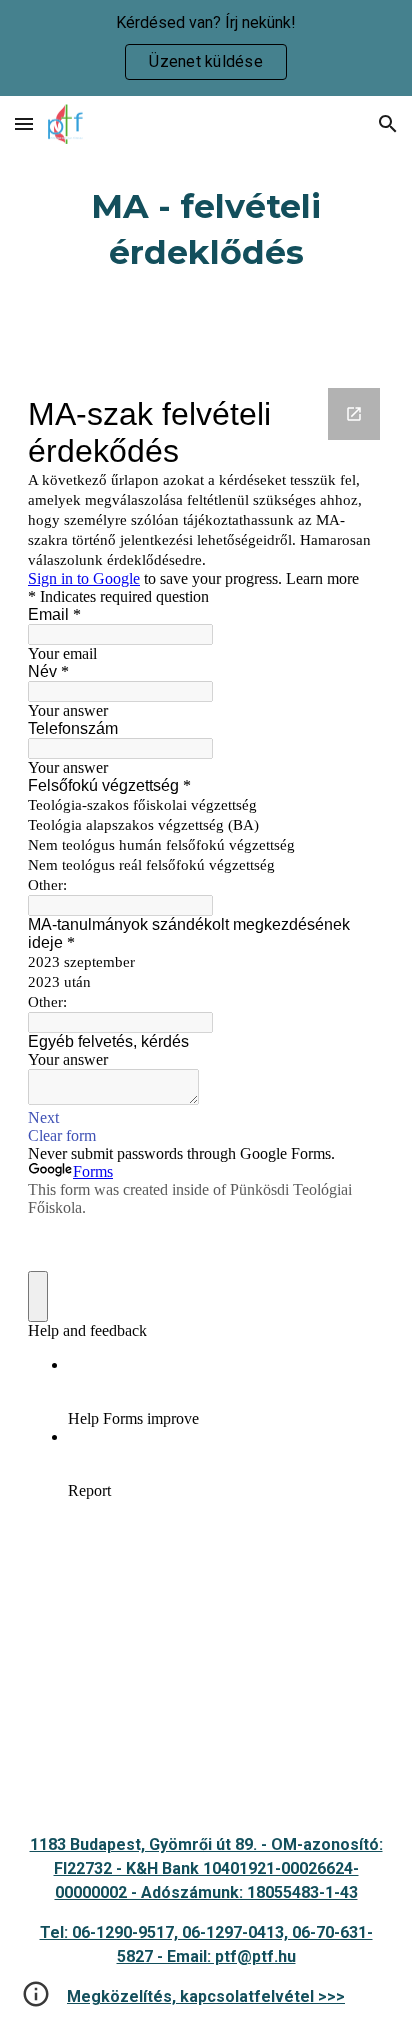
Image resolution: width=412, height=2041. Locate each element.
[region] (206, 48)
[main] (206, 230)
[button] (24, 123)
